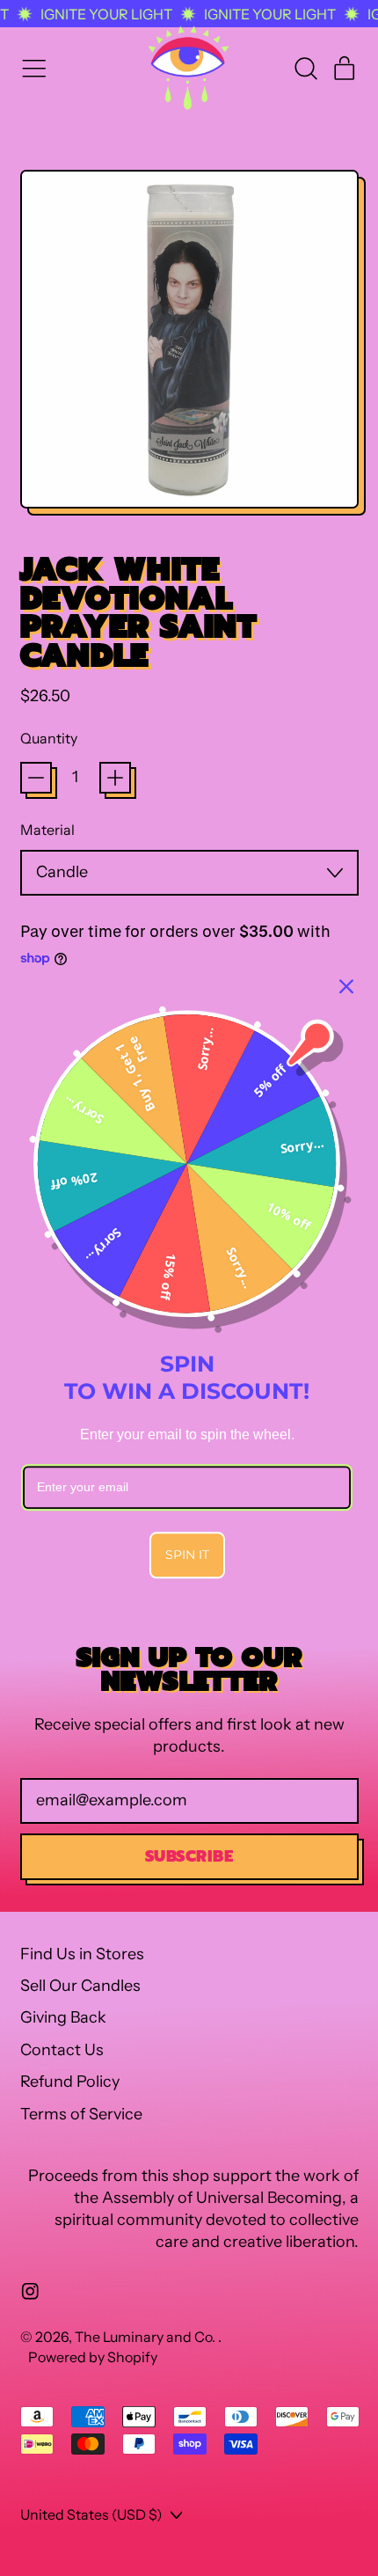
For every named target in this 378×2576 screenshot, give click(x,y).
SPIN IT (187, 1555)
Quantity (49, 738)
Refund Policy (70, 2082)
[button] (305, 69)
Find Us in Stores (82, 1954)
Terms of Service (81, 2114)
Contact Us (62, 2050)
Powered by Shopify (93, 2357)
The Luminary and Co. (146, 2337)
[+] (115, 778)
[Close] (346, 986)
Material (47, 830)
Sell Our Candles (80, 1986)
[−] (36, 778)
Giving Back (63, 2017)
